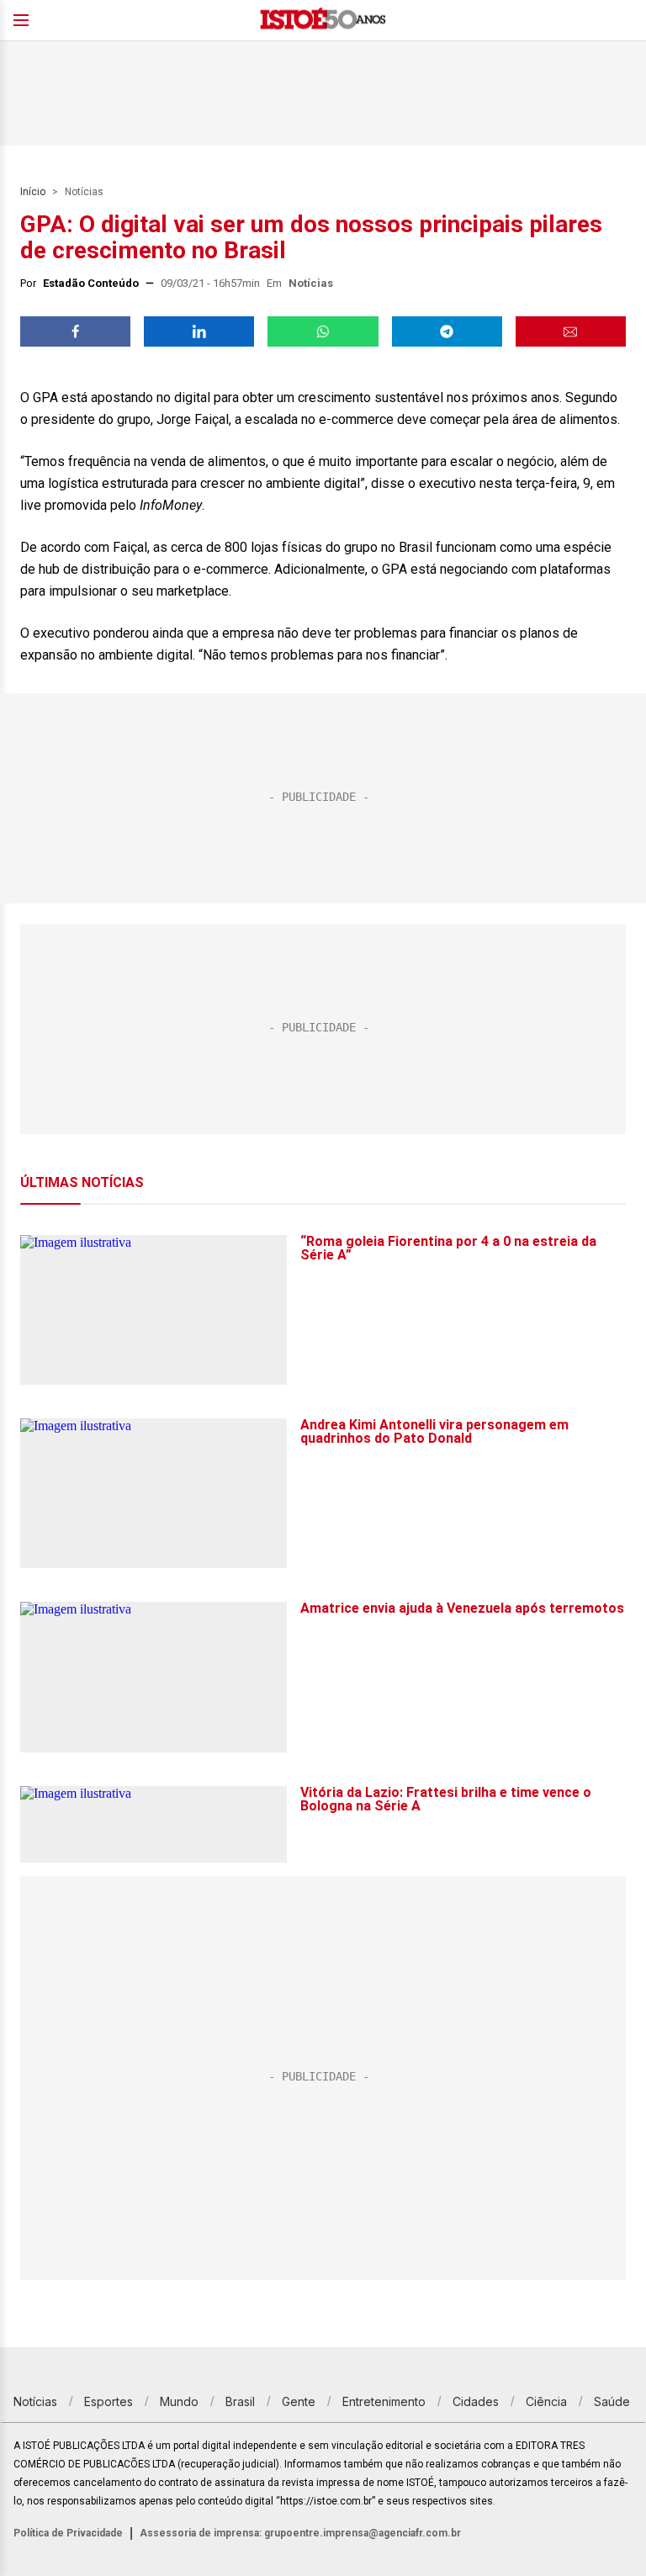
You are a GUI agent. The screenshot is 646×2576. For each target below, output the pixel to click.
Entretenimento (384, 2401)
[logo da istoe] (323, 21)
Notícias (84, 192)
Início (33, 192)
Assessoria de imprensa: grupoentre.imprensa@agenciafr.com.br (300, 2533)
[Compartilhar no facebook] (75, 331)
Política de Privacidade (68, 2533)
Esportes (109, 2401)
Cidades (476, 2401)
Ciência (546, 2401)
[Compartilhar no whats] (323, 331)
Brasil (240, 2401)
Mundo (179, 2401)
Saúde (612, 2401)
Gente (299, 2401)
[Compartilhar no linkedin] (199, 331)
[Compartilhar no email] (571, 331)
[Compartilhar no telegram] (447, 331)
